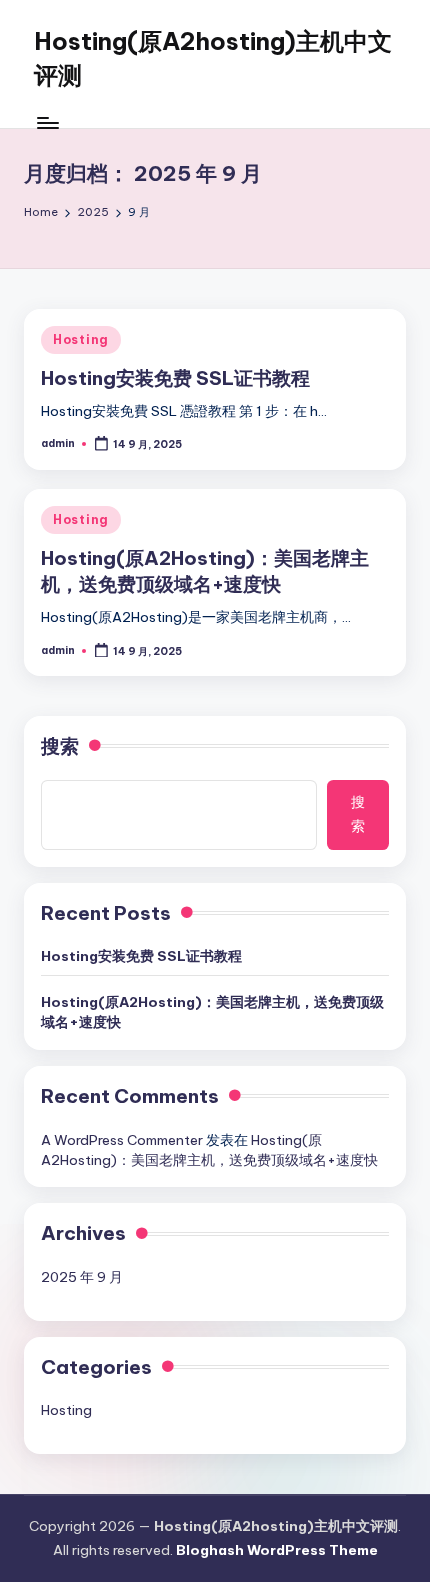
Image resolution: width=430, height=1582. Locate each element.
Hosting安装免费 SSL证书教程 (175, 378)
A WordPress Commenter (122, 1140)
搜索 (60, 746)
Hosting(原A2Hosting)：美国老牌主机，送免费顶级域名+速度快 (212, 1012)
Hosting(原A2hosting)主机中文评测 (213, 58)
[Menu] (47, 122)
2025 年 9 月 (82, 1277)
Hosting (81, 339)
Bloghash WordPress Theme (277, 1550)
